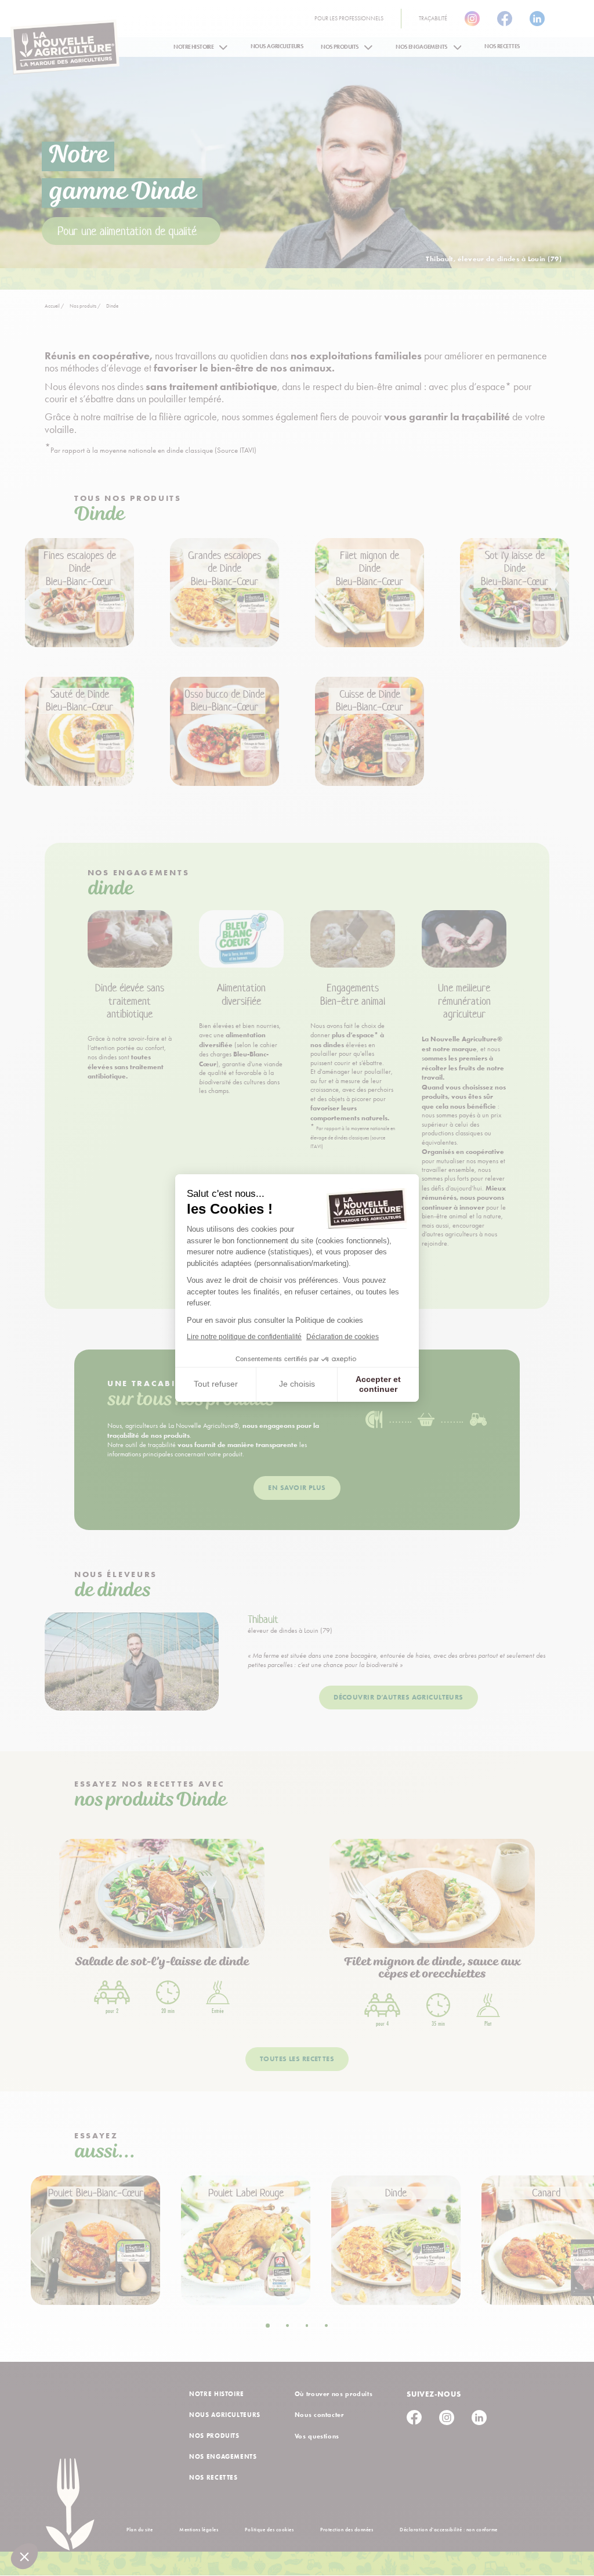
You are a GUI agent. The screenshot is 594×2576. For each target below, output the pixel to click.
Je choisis (297, 1384)
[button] (24, 2556)
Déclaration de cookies (343, 1337)
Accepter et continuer (378, 1384)
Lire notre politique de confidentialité (244, 1337)
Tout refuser (216, 1384)
